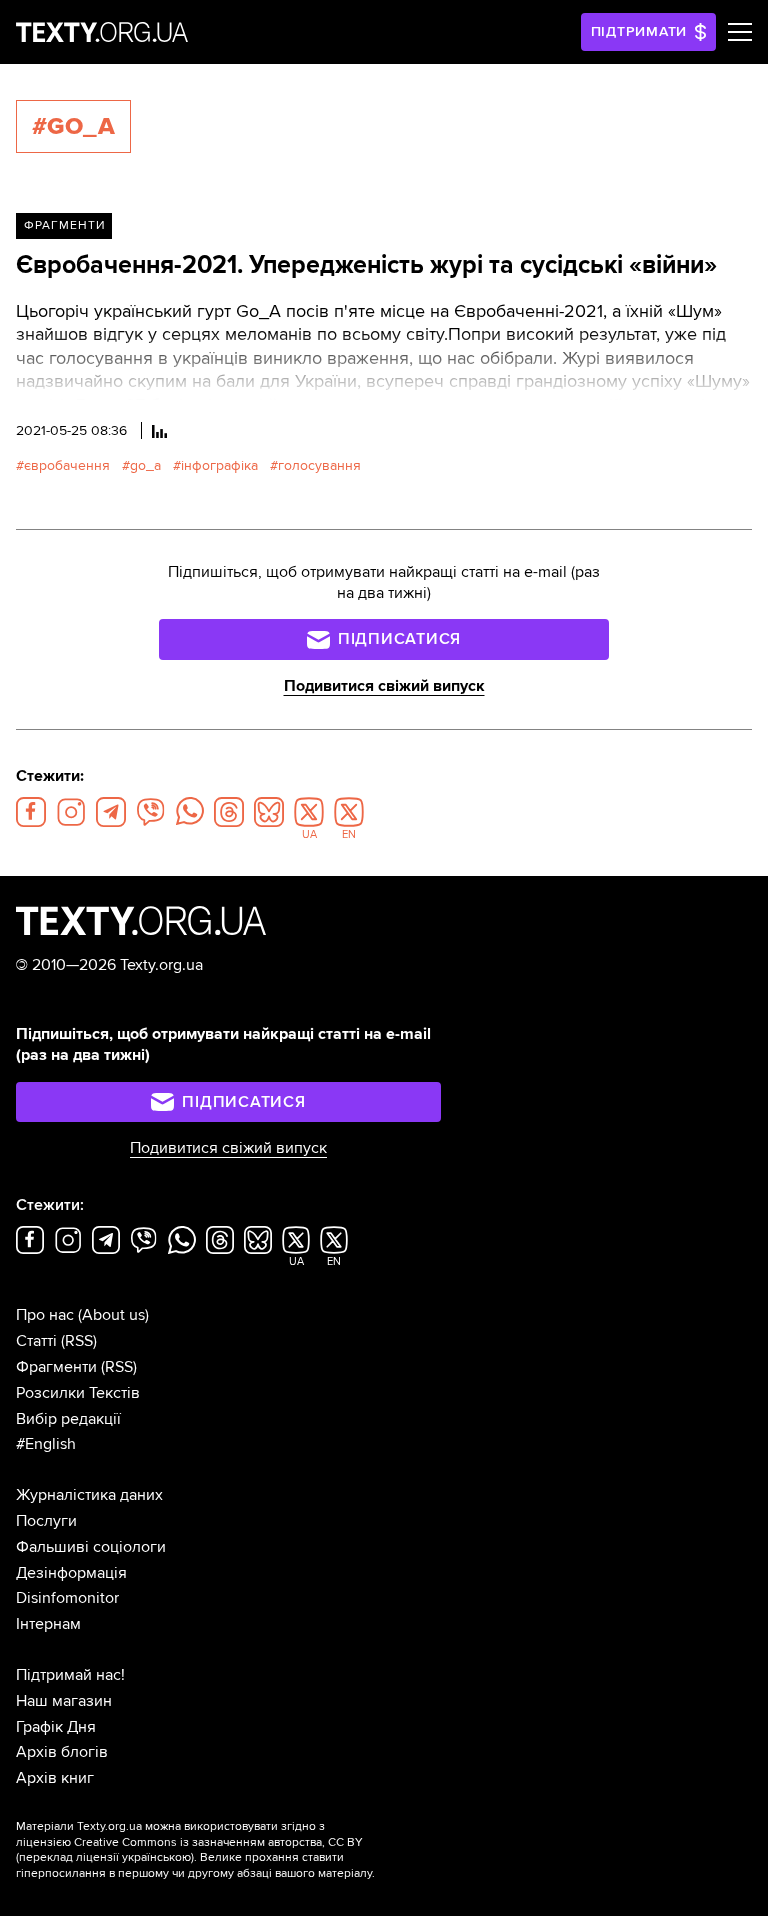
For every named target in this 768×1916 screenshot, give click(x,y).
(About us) (113, 1315)
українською (156, 1857)
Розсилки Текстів (78, 1393)
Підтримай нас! (70, 1675)
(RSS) (79, 1341)
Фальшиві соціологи (91, 1547)
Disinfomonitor (67, 1598)
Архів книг (55, 1778)
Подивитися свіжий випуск (384, 686)
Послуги (46, 1521)
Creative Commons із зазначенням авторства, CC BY (218, 1842)
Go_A (145, 465)
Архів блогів (62, 1752)
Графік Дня (56, 1727)
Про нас (45, 1315)
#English (46, 1444)
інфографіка (219, 465)
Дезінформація (71, 1573)
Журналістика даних (89, 1495)
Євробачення (67, 465)
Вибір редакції (68, 1419)
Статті (36, 1341)
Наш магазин (64, 1701)
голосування (319, 465)
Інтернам (48, 1624)
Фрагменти (64, 225)
